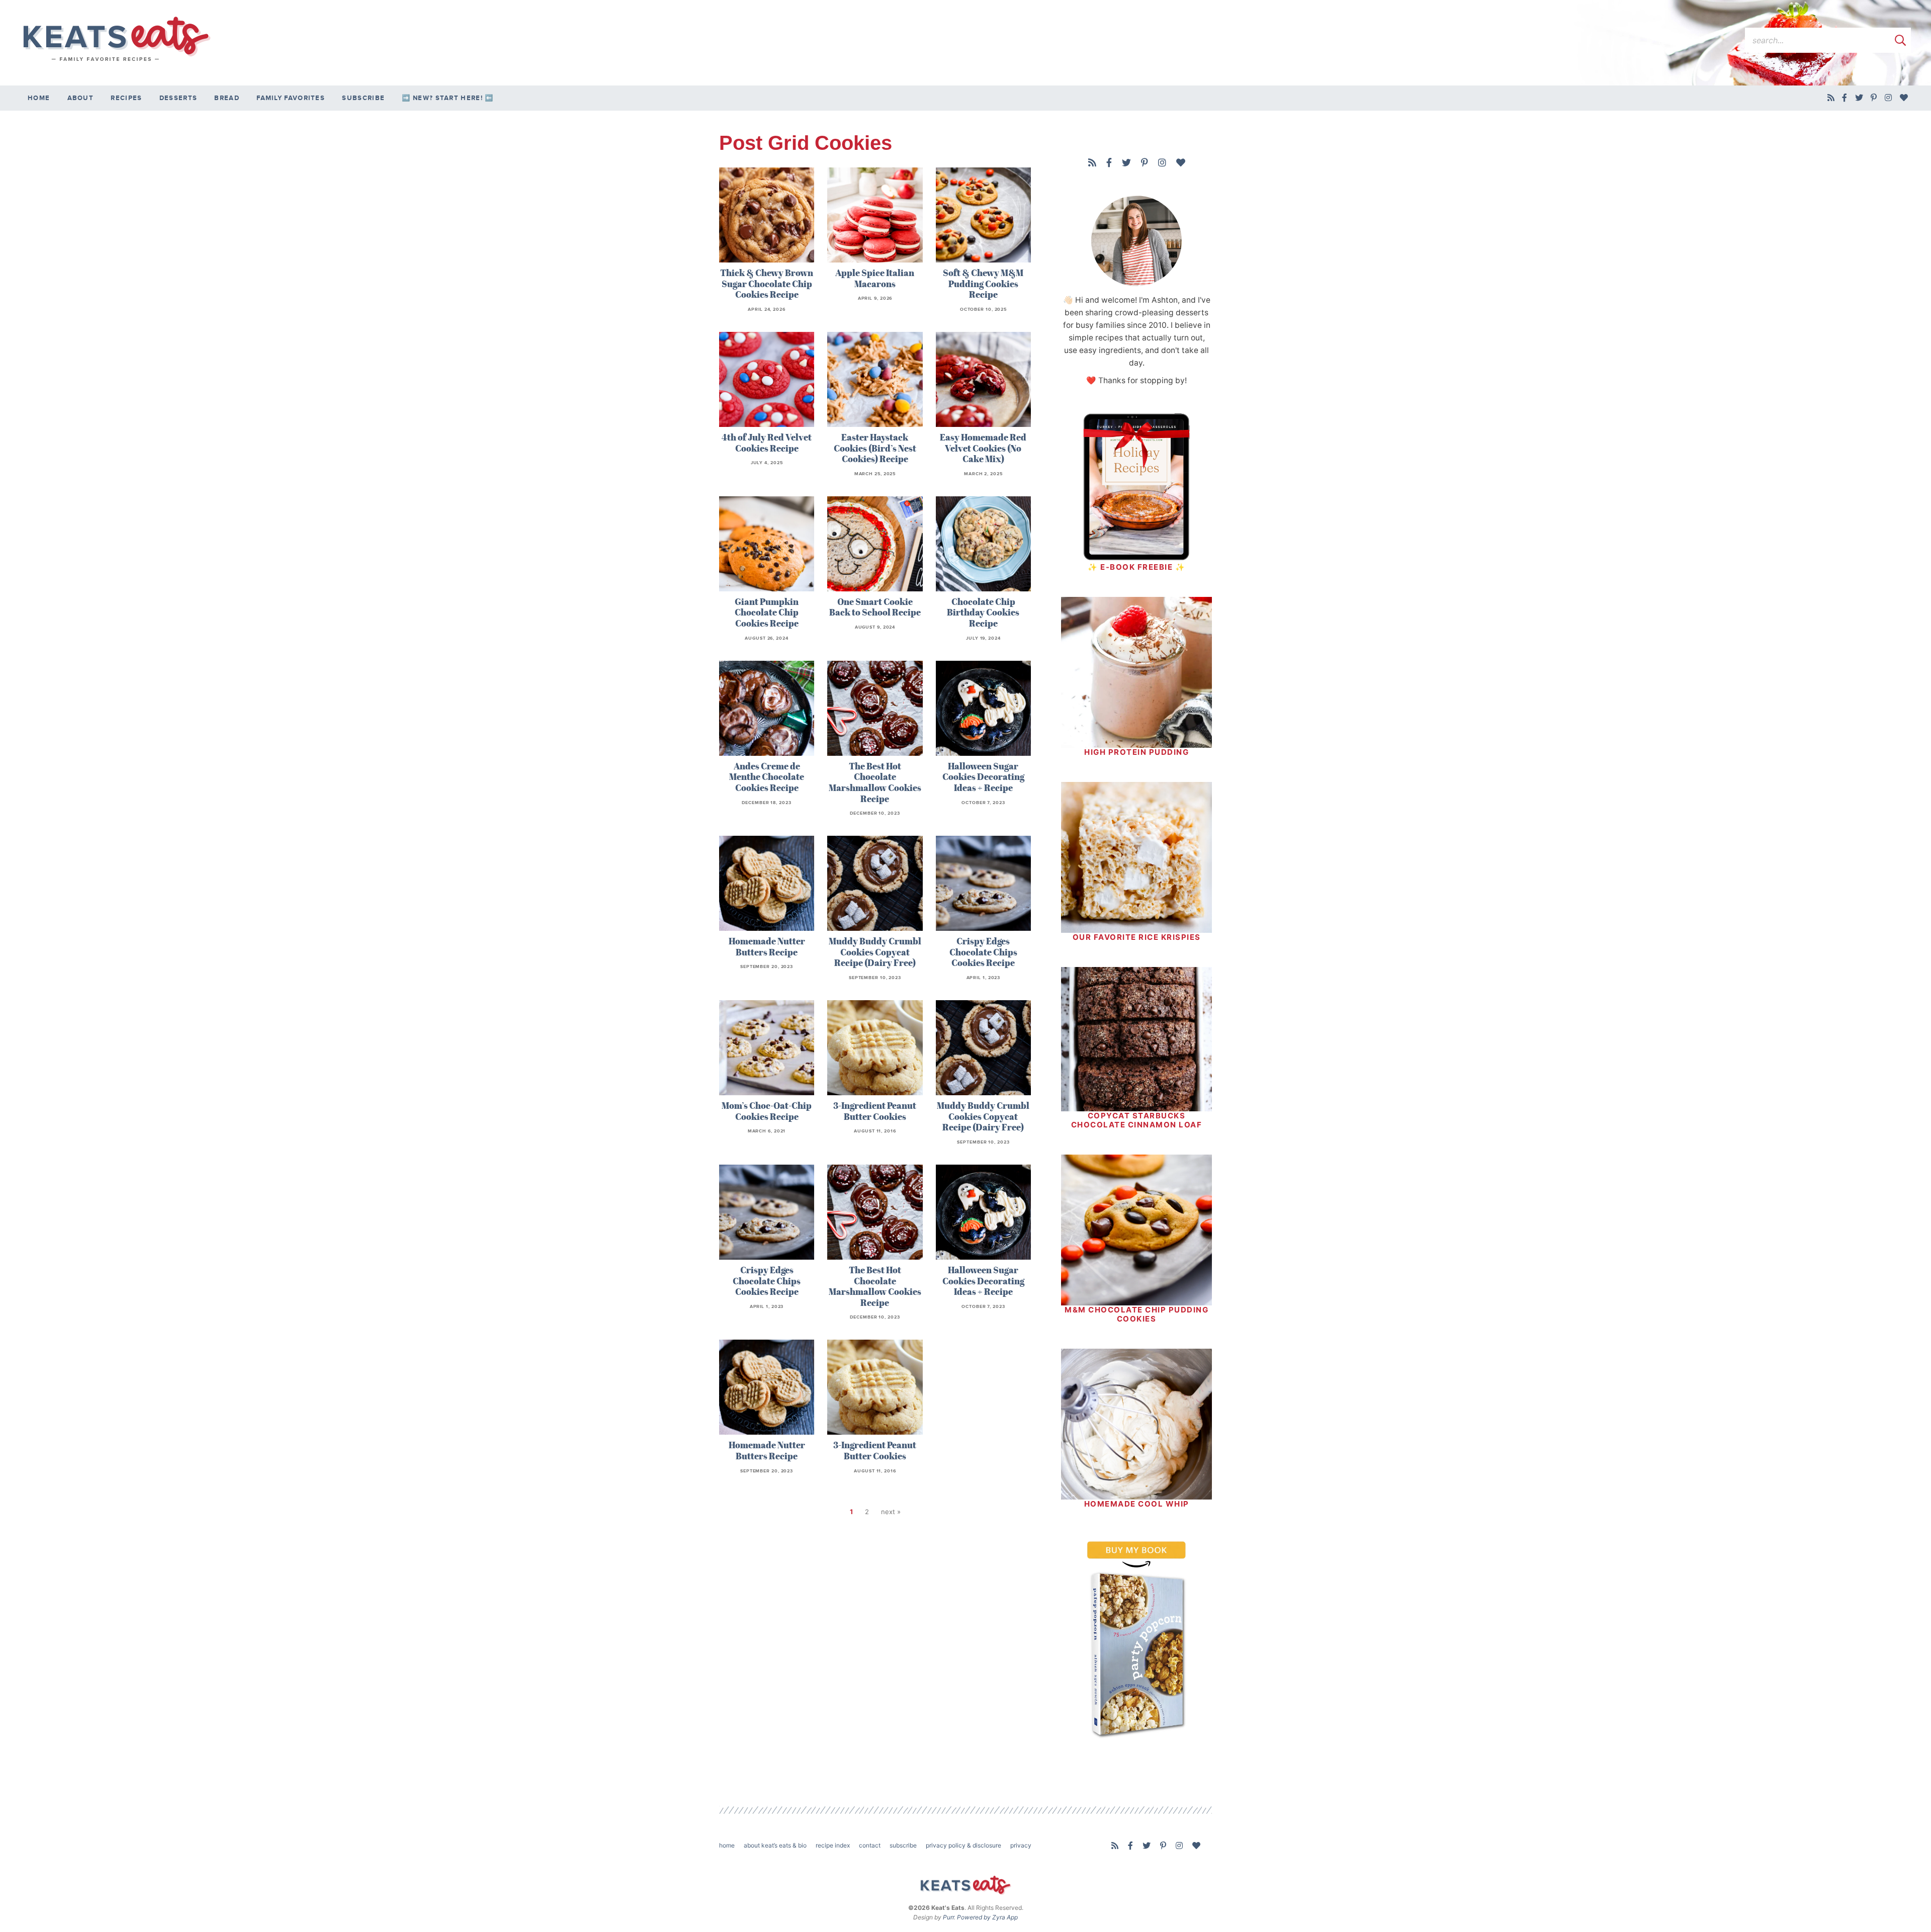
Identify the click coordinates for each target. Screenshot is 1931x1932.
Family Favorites (291, 98)
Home (39, 98)
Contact (870, 1845)
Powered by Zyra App (987, 1917)
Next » (891, 1512)
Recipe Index (833, 1845)
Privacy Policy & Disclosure (963, 1845)
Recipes (126, 98)
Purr (948, 1917)
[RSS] (1831, 98)
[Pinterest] (1874, 98)
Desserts (178, 98)
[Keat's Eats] (116, 39)
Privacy (1021, 1845)
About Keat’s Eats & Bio (775, 1845)
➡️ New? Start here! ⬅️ (448, 98)
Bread (227, 98)
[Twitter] (1859, 98)
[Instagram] (1889, 98)
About (81, 98)
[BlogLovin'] (1904, 98)
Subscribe (363, 98)
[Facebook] (1845, 98)
